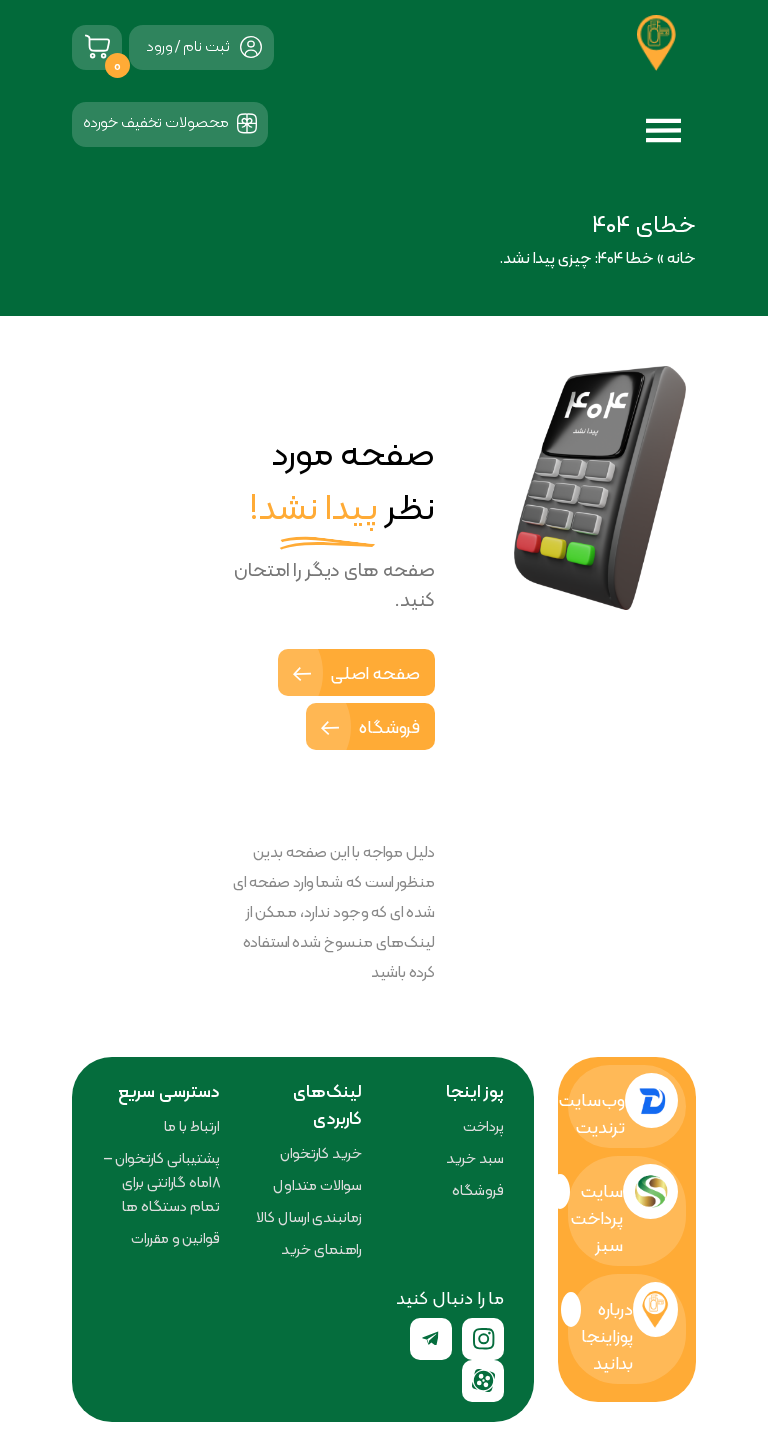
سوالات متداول (317, 1185)
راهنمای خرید (321, 1249)
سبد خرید (475, 1158)
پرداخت (483, 1126)
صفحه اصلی (373, 672)
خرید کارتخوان (321, 1153)
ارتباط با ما (192, 1126)
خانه (681, 257)
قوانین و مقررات (175, 1238)
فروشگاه (387, 726)
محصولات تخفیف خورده (157, 121)
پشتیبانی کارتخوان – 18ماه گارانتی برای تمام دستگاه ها (162, 1182)
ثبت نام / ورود (188, 45)
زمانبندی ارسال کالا (309, 1217)
